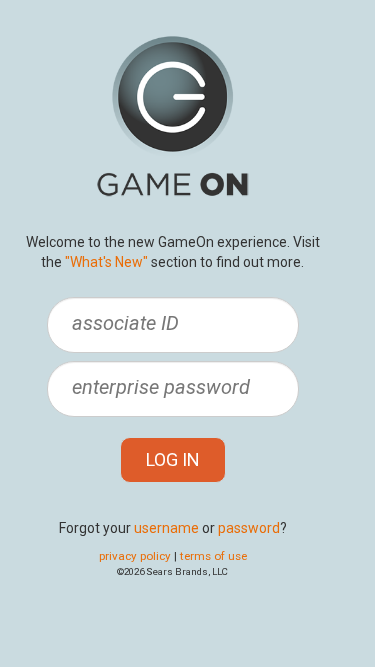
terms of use (213, 556)
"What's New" (106, 262)
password (249, 528)
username (166, 528)
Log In (173, 459)
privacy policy (135, 556)
